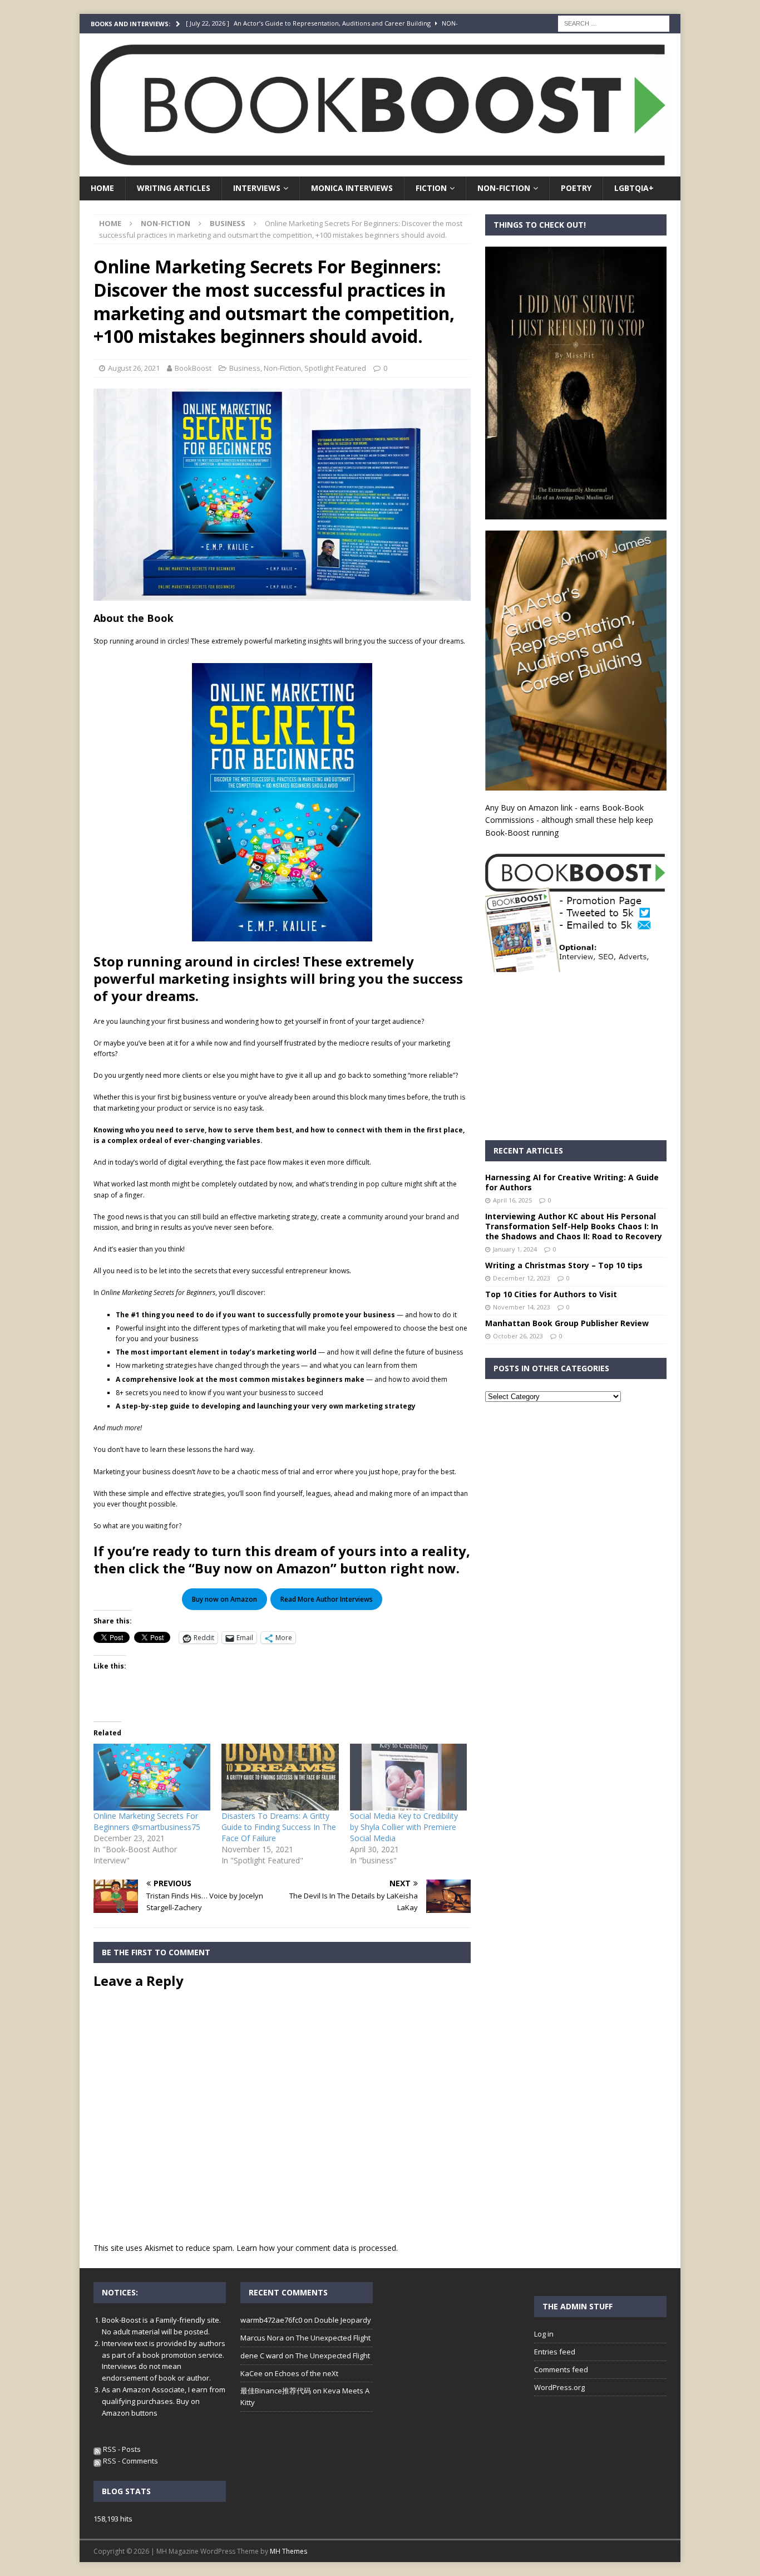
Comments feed (561, 2369)
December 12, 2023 (522, 1278)
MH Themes (288, 2551)
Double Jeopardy (343, 2320)
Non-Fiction (504, 188)
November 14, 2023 (522, 1307)
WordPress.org (559, 2387)
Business (245, 368)
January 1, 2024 (515, 1249)
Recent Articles (528, 1150)
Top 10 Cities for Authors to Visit (551, 1294)
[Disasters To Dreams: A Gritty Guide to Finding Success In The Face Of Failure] (280, 1777)
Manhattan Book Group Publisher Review (567, 1323)
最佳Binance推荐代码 (276, 2391)
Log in (544, 2334)
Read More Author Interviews (327, 1599)
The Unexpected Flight (333, 2338)
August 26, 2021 (134, 368)
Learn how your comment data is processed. (317, 2248)
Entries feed (555, 2352)
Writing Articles (174, 188)
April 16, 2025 (512, 1200)
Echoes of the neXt (307, 2373)
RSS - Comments (130, 2461)
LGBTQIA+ (634, 188)
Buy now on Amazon (224, 1599)
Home (102, 188)
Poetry (576, 188)
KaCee (251, 2373)
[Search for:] (614, 23)
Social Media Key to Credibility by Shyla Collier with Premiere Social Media (404, 1827)
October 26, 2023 (518, 1336)
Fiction (431, 188)
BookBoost (193, 368)
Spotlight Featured (335, 368)
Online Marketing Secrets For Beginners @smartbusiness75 (147, 1821)
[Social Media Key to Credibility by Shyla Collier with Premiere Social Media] (408, 1777)
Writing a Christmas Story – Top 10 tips (564, 1265)
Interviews (257, 188)
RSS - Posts (121, 2449)
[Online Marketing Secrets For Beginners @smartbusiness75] (152, 1777)
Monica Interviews (352, 188)
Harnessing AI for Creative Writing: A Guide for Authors (572, 1182)
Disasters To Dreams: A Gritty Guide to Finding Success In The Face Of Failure (279, 1827)
